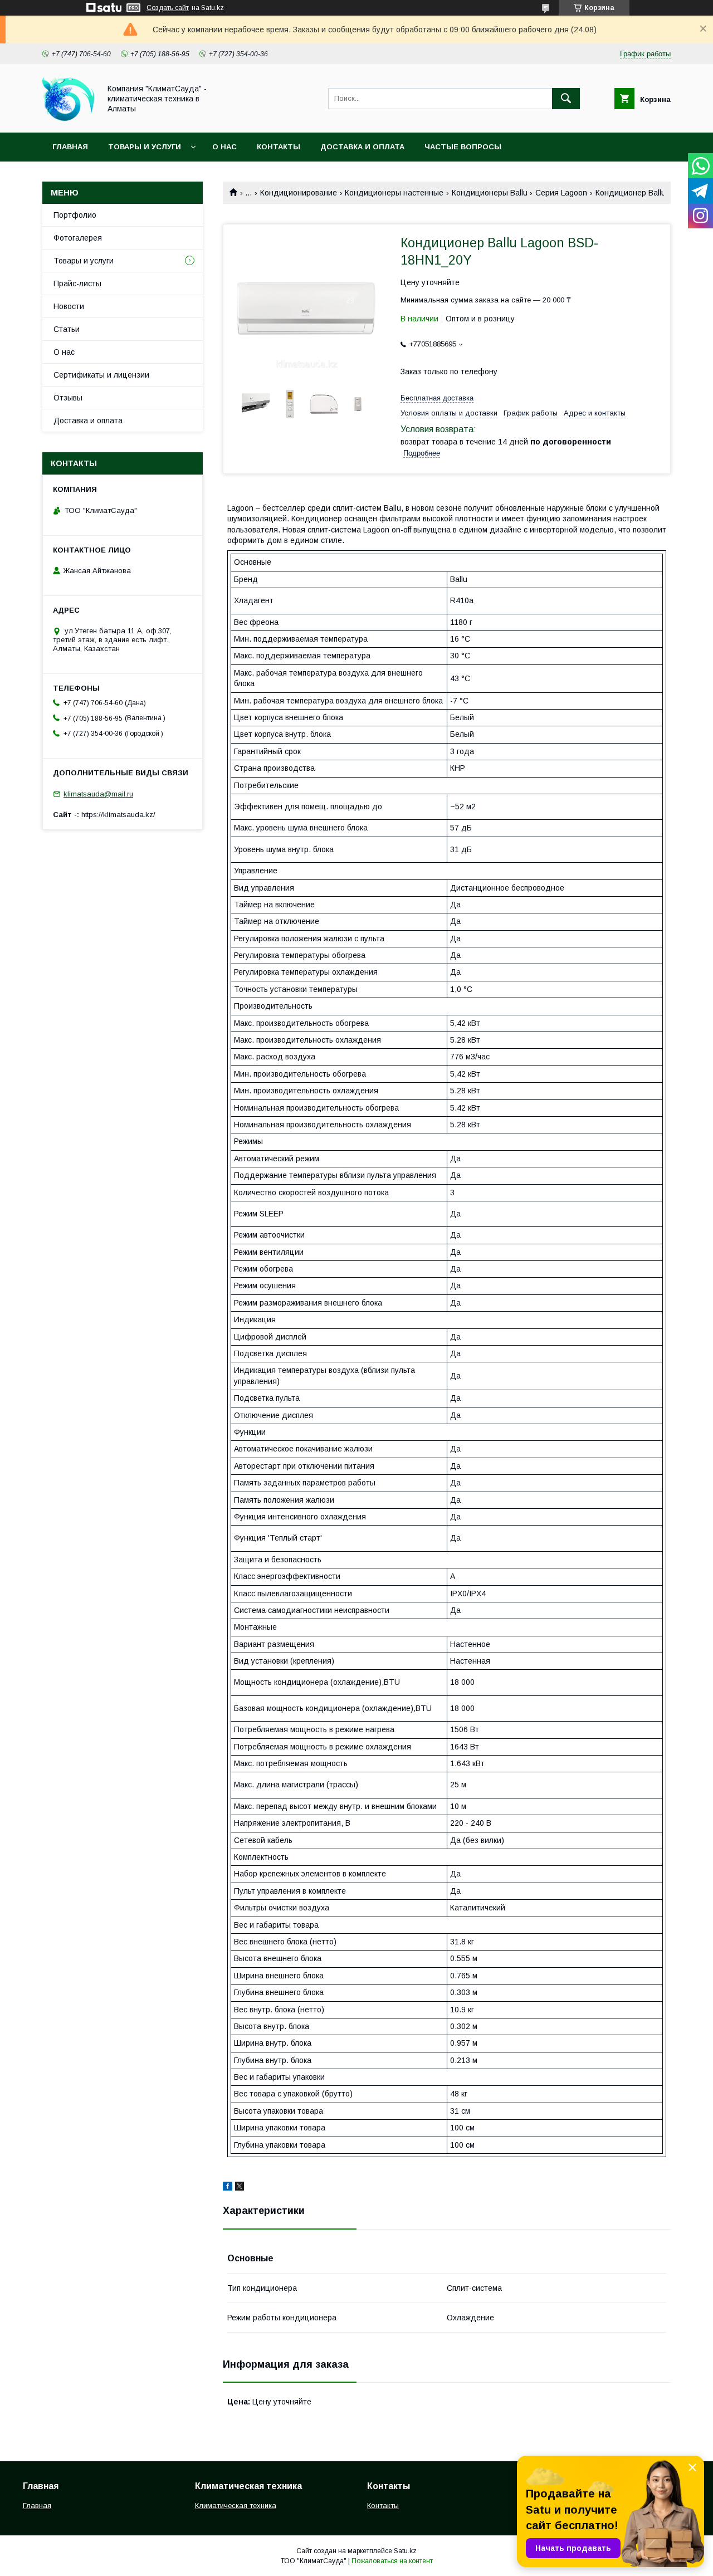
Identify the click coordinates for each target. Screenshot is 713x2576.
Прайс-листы (77, 283)
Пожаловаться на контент (392, 2561)
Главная (70, 147)
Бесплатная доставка (437, 398)
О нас (224, 147)
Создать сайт (168, 8)
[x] (240, 2188)
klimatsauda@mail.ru (98, 794)
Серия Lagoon (561, 193)
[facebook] (228, 2188)
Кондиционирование (299, 193)
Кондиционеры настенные (394, 193)
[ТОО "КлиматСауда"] (68, 118)
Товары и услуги (145, 147)
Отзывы (68, 398)
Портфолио (75, 215)
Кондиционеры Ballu (490, 193)
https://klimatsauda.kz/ (118, 815)
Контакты (279, 147)
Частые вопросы (463, 147)
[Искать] (566, 99)
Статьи (67, 329)
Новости (69, 306)
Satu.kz (405, 2551)
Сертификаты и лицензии (101, 375)
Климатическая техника (236, 2506)
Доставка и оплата (362, 147)
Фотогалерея (78, 238)
